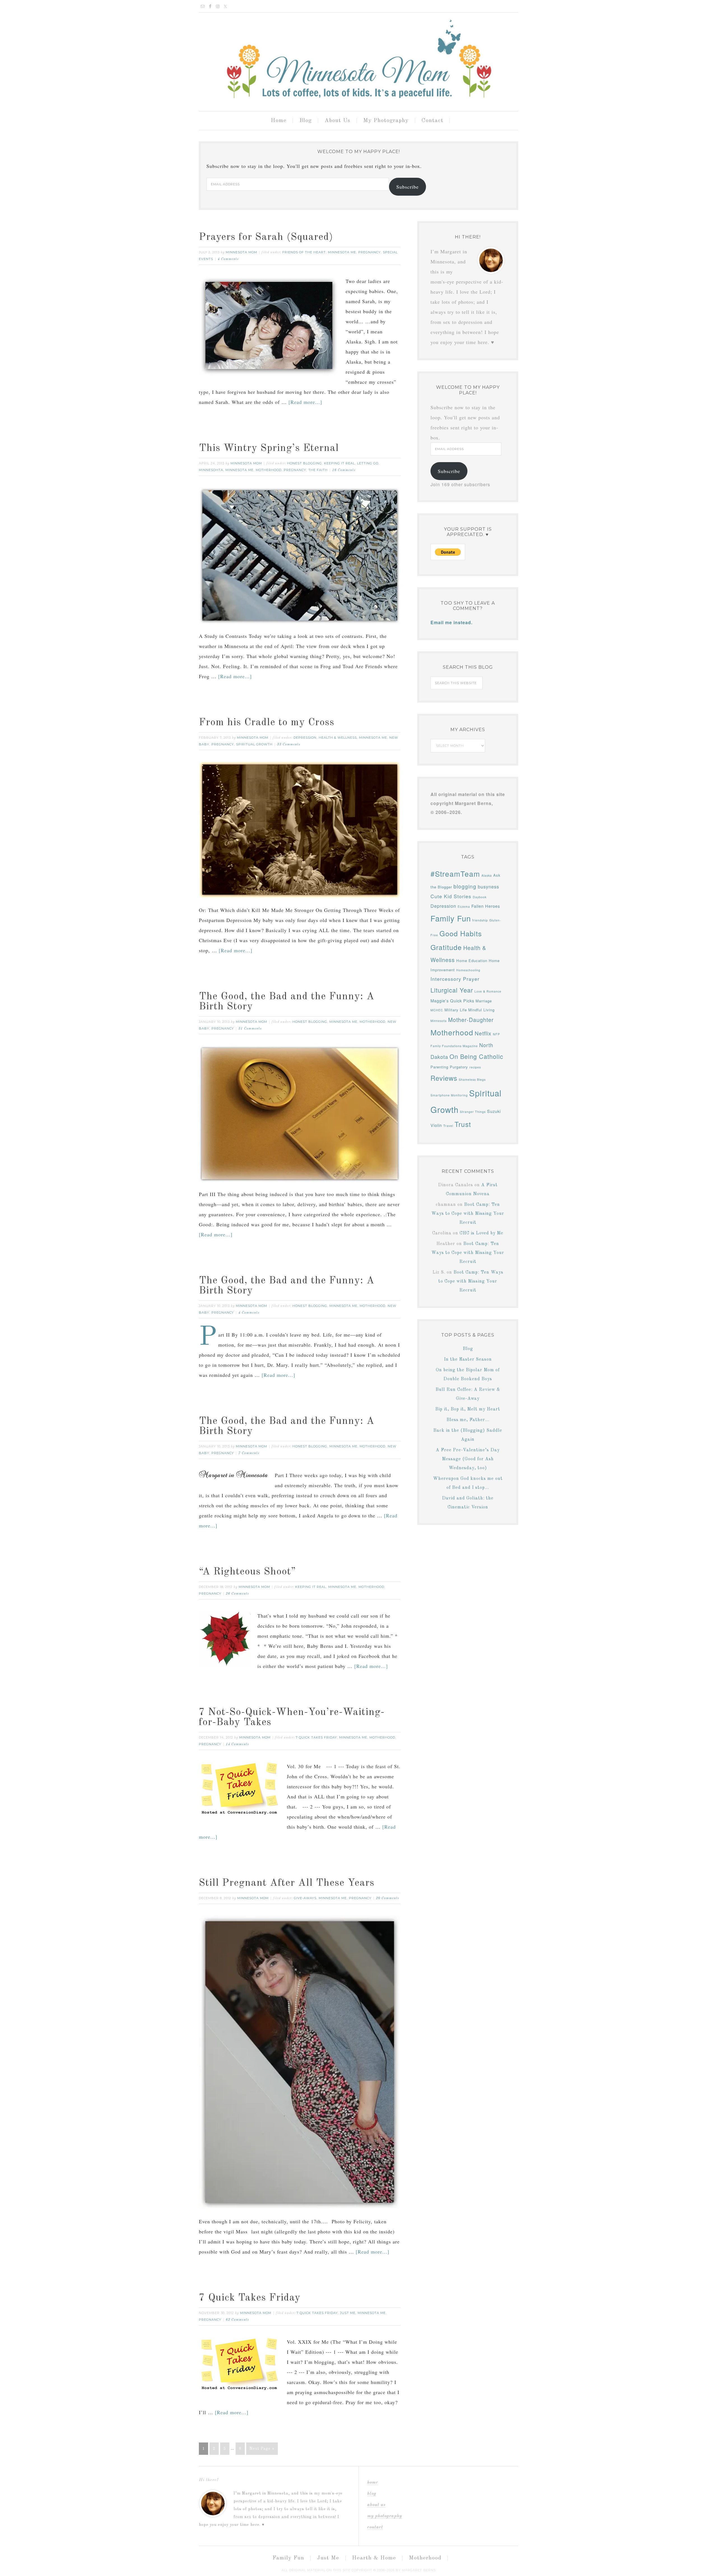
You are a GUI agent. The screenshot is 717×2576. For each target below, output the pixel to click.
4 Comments (228, 259)
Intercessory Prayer (455, 979)
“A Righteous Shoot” (247, 1572)
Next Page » (262, 2449)
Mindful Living (481, 1010)
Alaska (487, 875)
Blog (468, 1349)
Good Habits (461, 933)
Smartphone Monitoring (449, 1095)
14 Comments (237, 1744)
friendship (480, 920)
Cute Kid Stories (451, 896)
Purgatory (459, 1067)
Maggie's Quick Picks (452, 1001)
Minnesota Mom (358, 60)
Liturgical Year (452, 990)
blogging (465, 886)
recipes (475, 1067)
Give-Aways (305, 1898)
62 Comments (237, 2320)
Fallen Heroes (486, 906)
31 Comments (250, 1029)
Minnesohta (211, 470)
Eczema (464, 906)
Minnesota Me (342, 252)
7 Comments (249, 1453)
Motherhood (269, 470)
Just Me (348, 2313)
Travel (448, 1126)
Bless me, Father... (468, 1420)
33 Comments (289, 745)
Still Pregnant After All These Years (287, 1883)
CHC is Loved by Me (481, 1233)
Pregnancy (369, 252)
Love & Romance (488, 991)
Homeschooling (468, 970)
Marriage (484, 1001)
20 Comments (387, 1898)
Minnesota (439, 1021)
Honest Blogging (304, 463)
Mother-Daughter (471, 1020)
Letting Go (368, 463)
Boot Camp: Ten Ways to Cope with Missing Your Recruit (468, 1214)
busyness (488, 886)
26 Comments (237, 1594)
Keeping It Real (339, 463)
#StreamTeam (455, 873)
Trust (463, 1124)
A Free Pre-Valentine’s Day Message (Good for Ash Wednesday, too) (468, 1459)
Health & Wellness (338, 738)
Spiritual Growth (254, 744)
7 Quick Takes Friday (316, 1737)
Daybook (480, 897)
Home (373, 2483)
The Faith (318, 470)
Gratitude (446, 947)
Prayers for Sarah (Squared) (266, 237)
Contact (375, 2527)
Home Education (472, 961)
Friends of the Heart (304, 252)
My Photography (385, 2516)
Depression (305, 738)
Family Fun (451, 918)
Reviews (444, 1078)
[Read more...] (305, 402)
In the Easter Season (468, 1360)
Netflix (483, 1033)
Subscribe (408, 187)
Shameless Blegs (472, 1079)
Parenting (439, 1067)
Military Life (456, 1010)
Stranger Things (473, 1112)
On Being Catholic (476, 1056)
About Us (376, 2505)
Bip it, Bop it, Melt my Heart (468, 1409)
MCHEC (437, 1010)
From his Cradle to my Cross (267, 723)
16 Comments (344, 470)
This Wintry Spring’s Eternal (269, 448)
